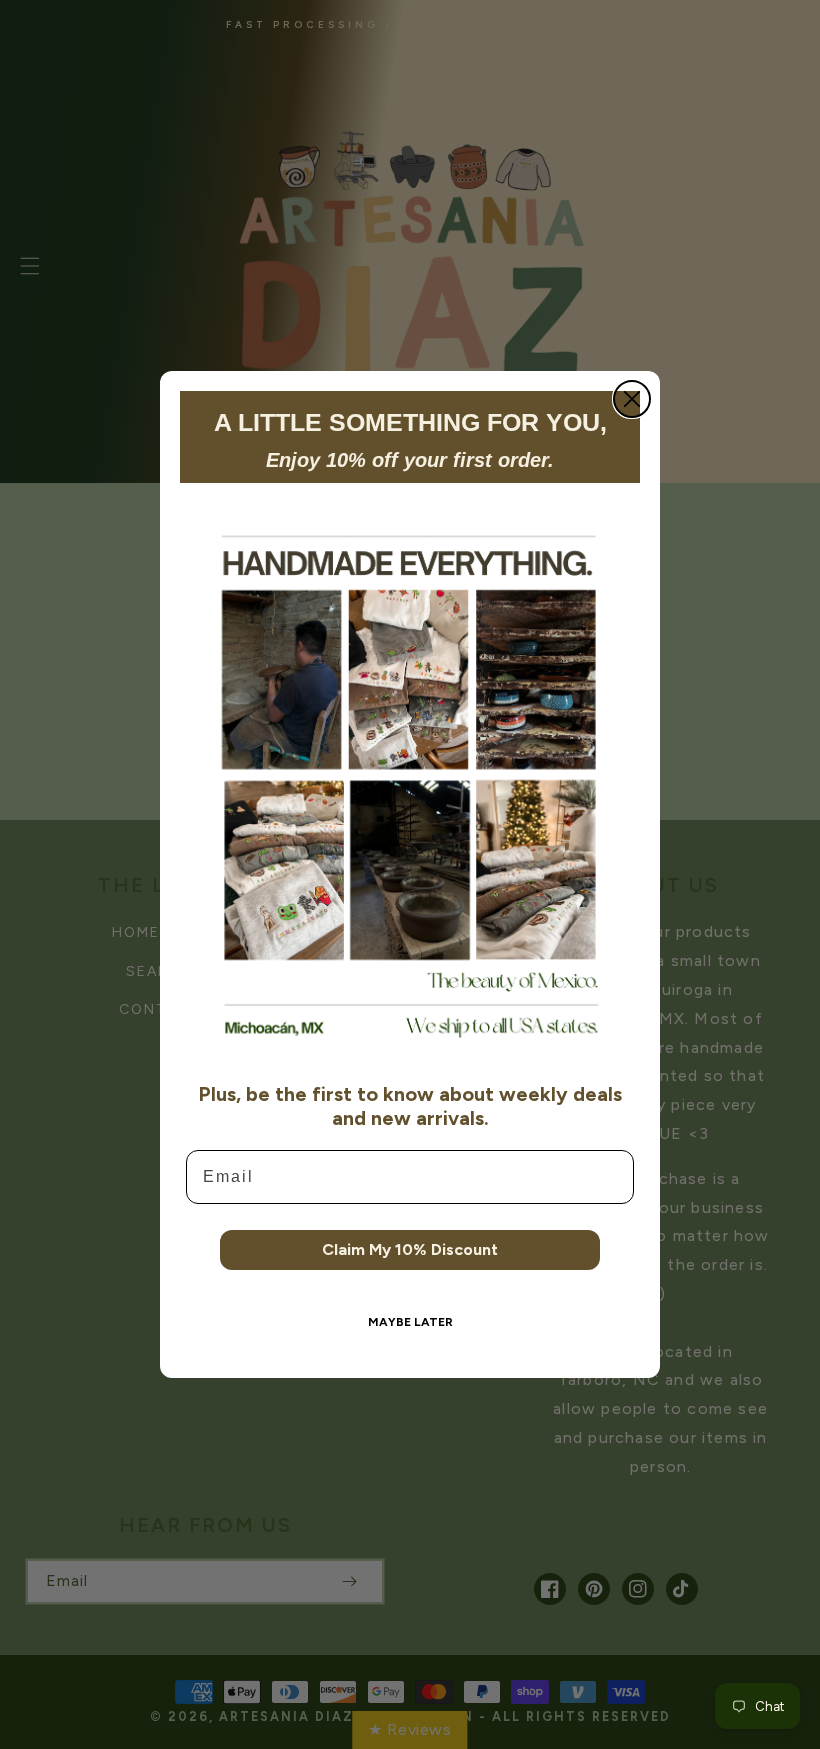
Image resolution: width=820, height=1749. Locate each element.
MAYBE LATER (410, 1322)
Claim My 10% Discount (410, 1249)
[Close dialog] (632, 399)
